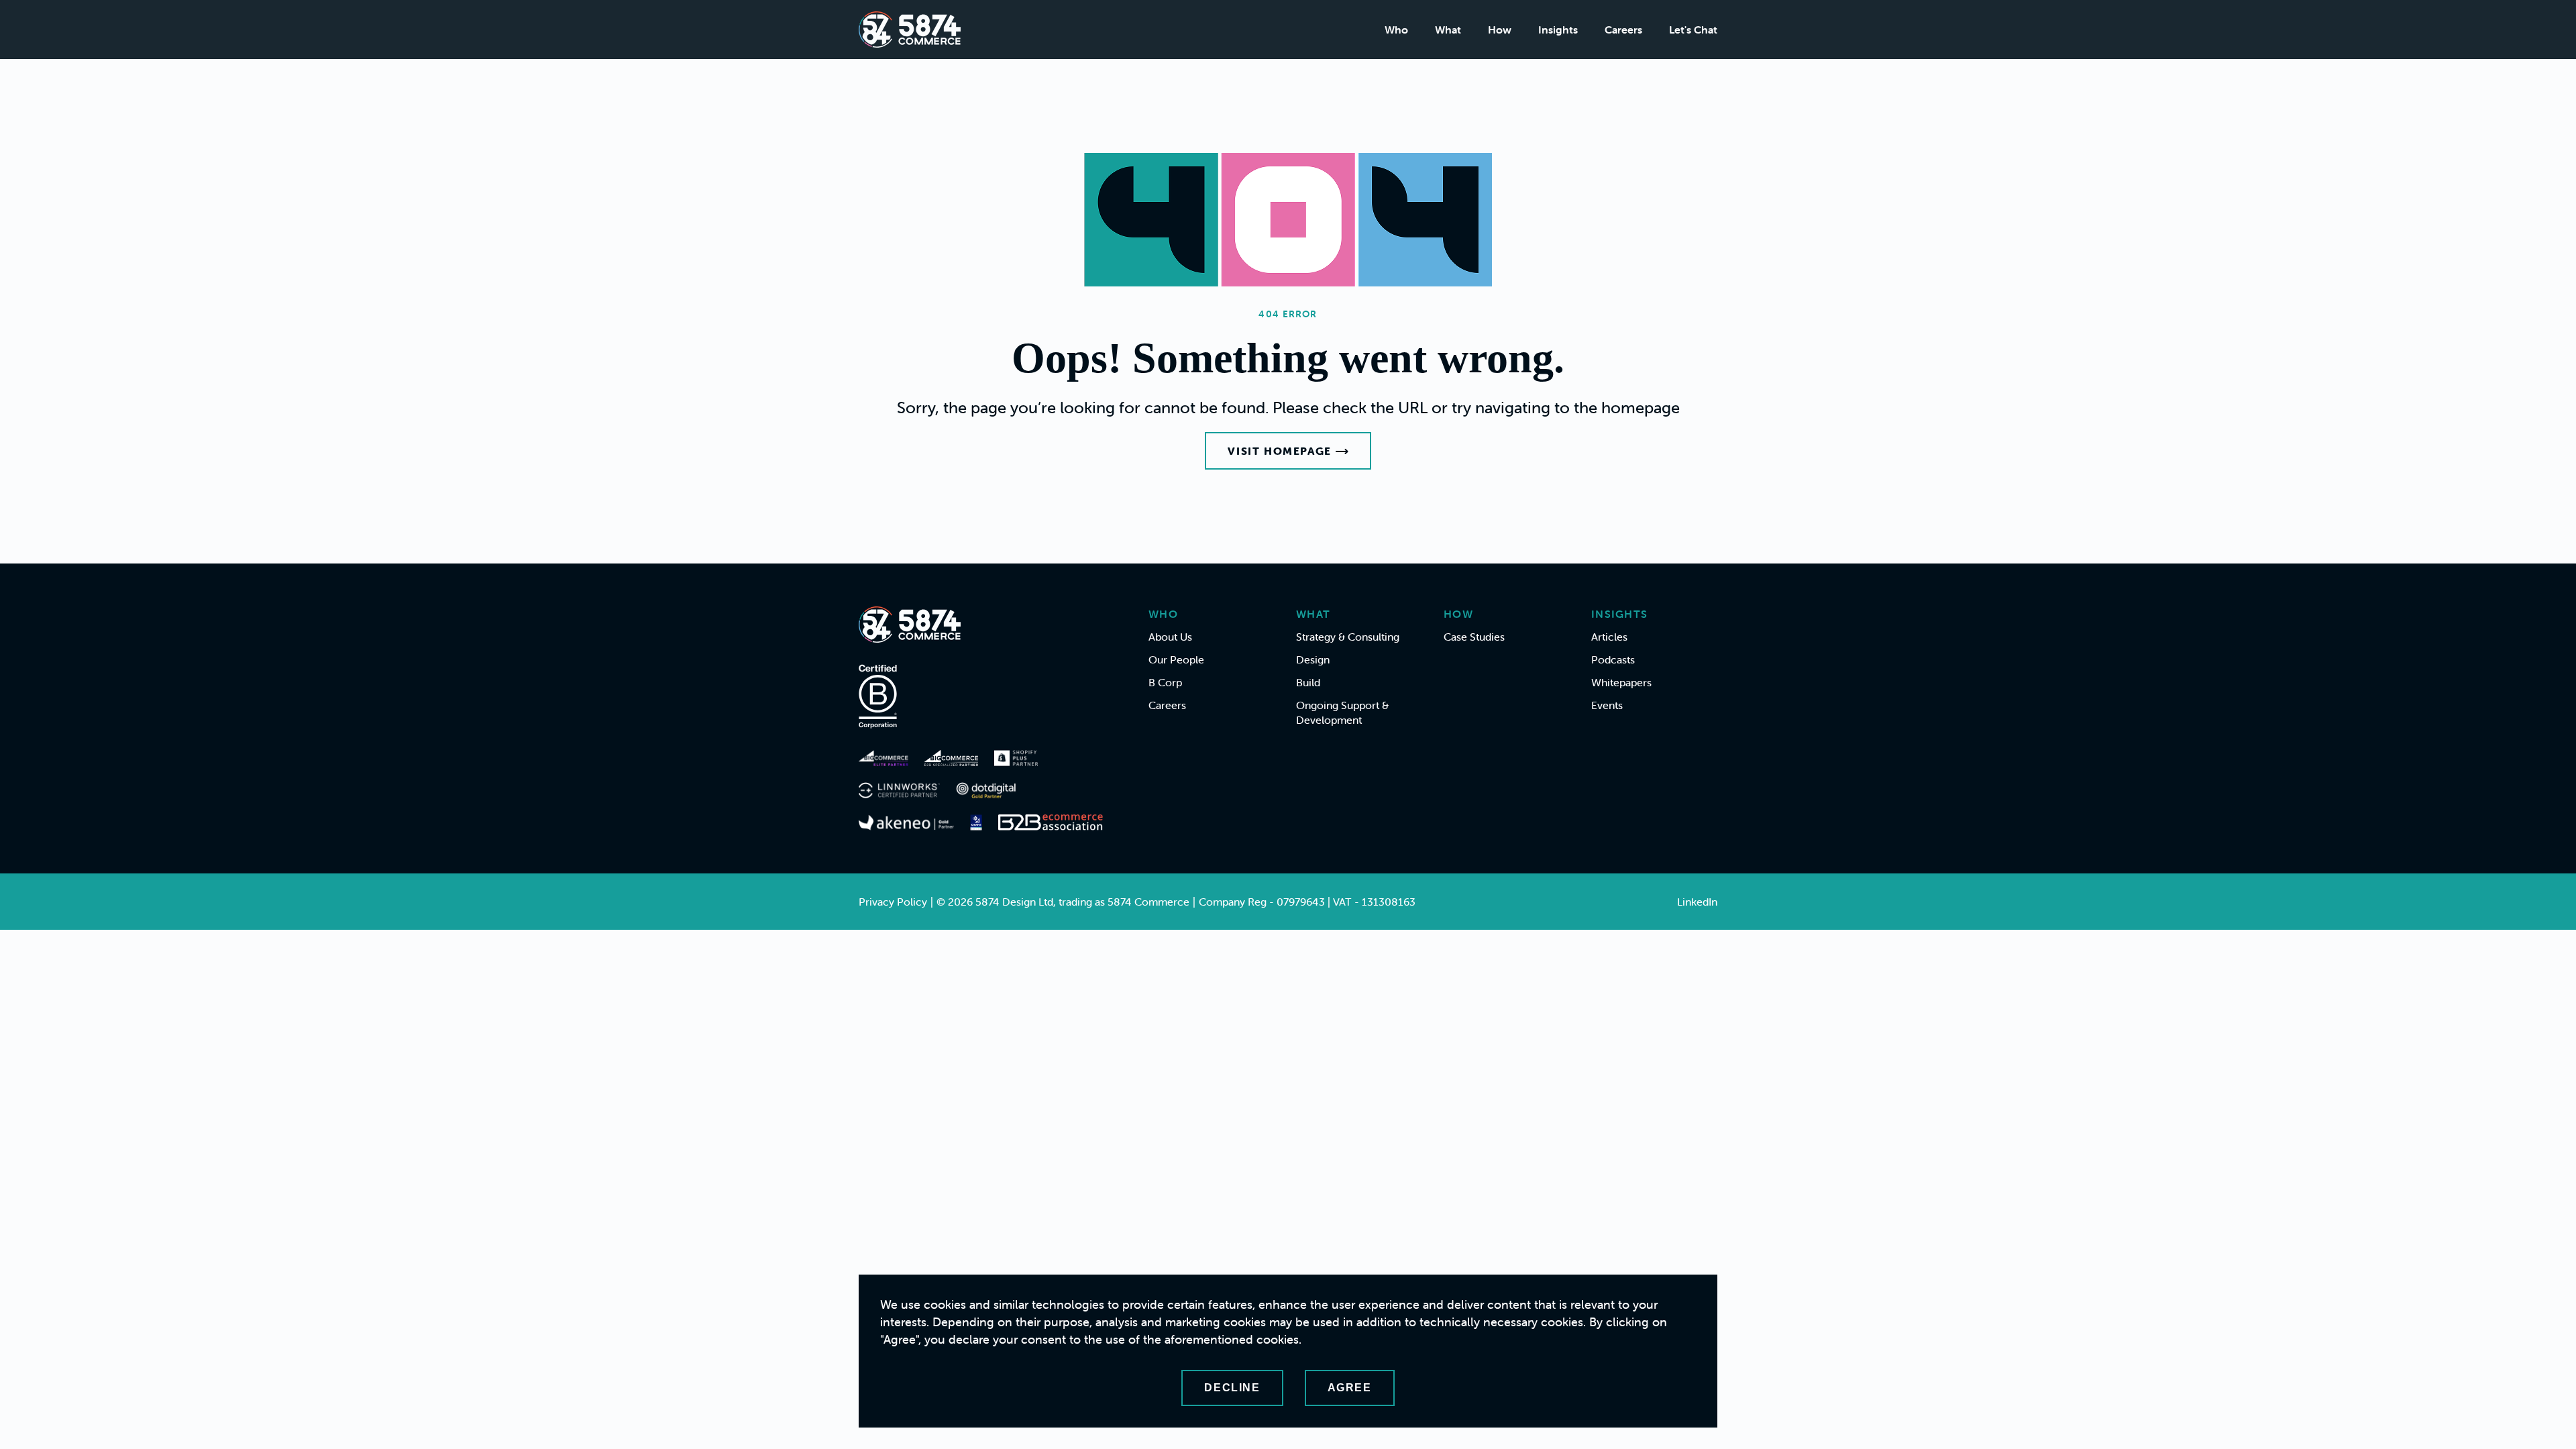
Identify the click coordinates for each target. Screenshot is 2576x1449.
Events (1607, 705)
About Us (1170, 637)
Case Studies (1474, 637)
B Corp (1165, 682)
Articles (1609, 637)
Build (1308, 682)
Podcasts (1613, 659)
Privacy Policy (893, 902)
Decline (1232, 1388)
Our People (1176, 659)
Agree (1350, 1388)
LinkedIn (1697, 902)
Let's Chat (1693, 30)
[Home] (910, 30)
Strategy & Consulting (1348, 637)
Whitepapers (1621, 682)
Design (1313, 659)
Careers (1623, 30)
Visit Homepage (1279, 451)
